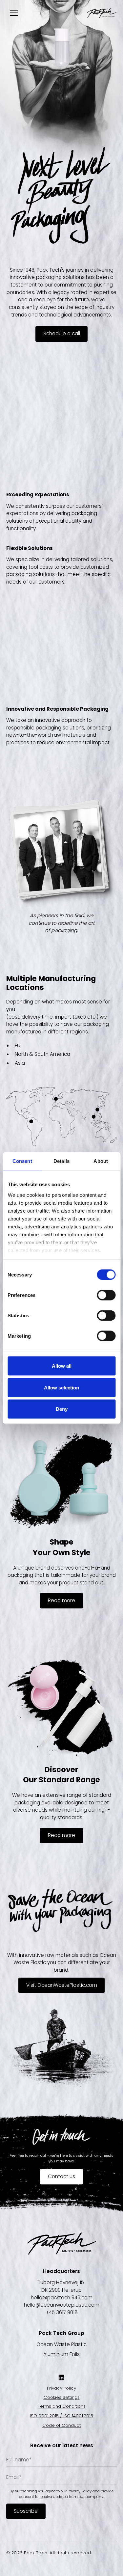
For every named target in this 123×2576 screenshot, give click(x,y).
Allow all (62, 1366)
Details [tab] (61, 1161)
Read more (61, 1600)
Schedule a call (62, 333)
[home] (102, 13)
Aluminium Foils (61, 2354)
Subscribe (26, 2511)
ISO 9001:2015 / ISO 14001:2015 (61, 2416)
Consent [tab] (22, 1161)
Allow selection (61, 1387)
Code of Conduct (61, 2425)
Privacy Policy (61, 2388)
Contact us (61, 2176)
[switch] (106, 1295)
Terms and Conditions (62, 2406)
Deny (62, 1409)
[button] (13, 13)
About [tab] (101, 1161)
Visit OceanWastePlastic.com (62, 1985)
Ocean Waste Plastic (61, 2344)
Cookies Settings (62, 2397)
